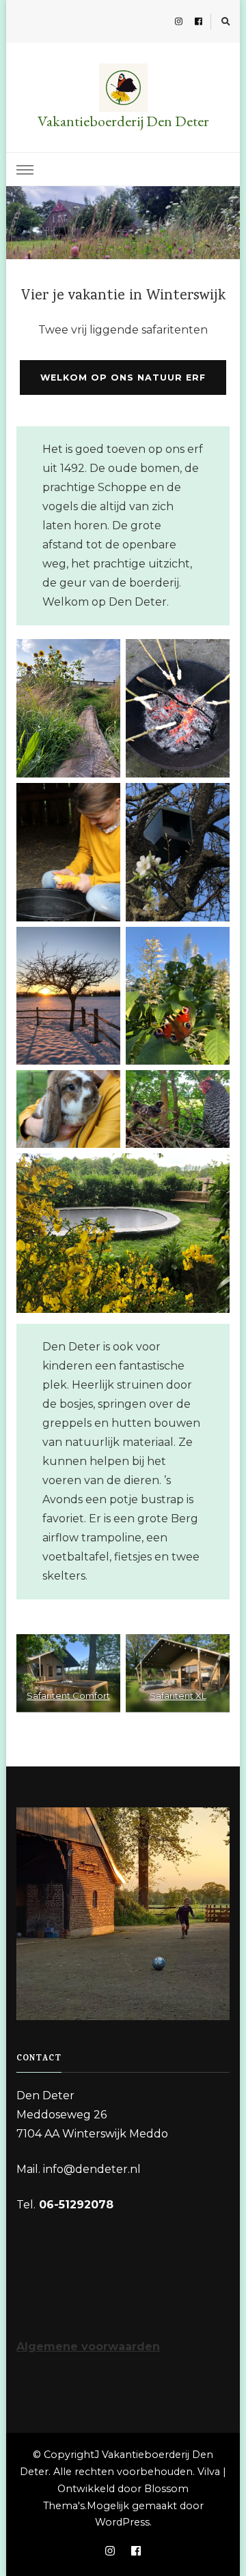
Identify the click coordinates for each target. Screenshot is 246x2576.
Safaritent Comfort (68, 1696)
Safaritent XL (178, 1696)
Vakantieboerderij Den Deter (123, 121)
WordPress (122, 2522)
